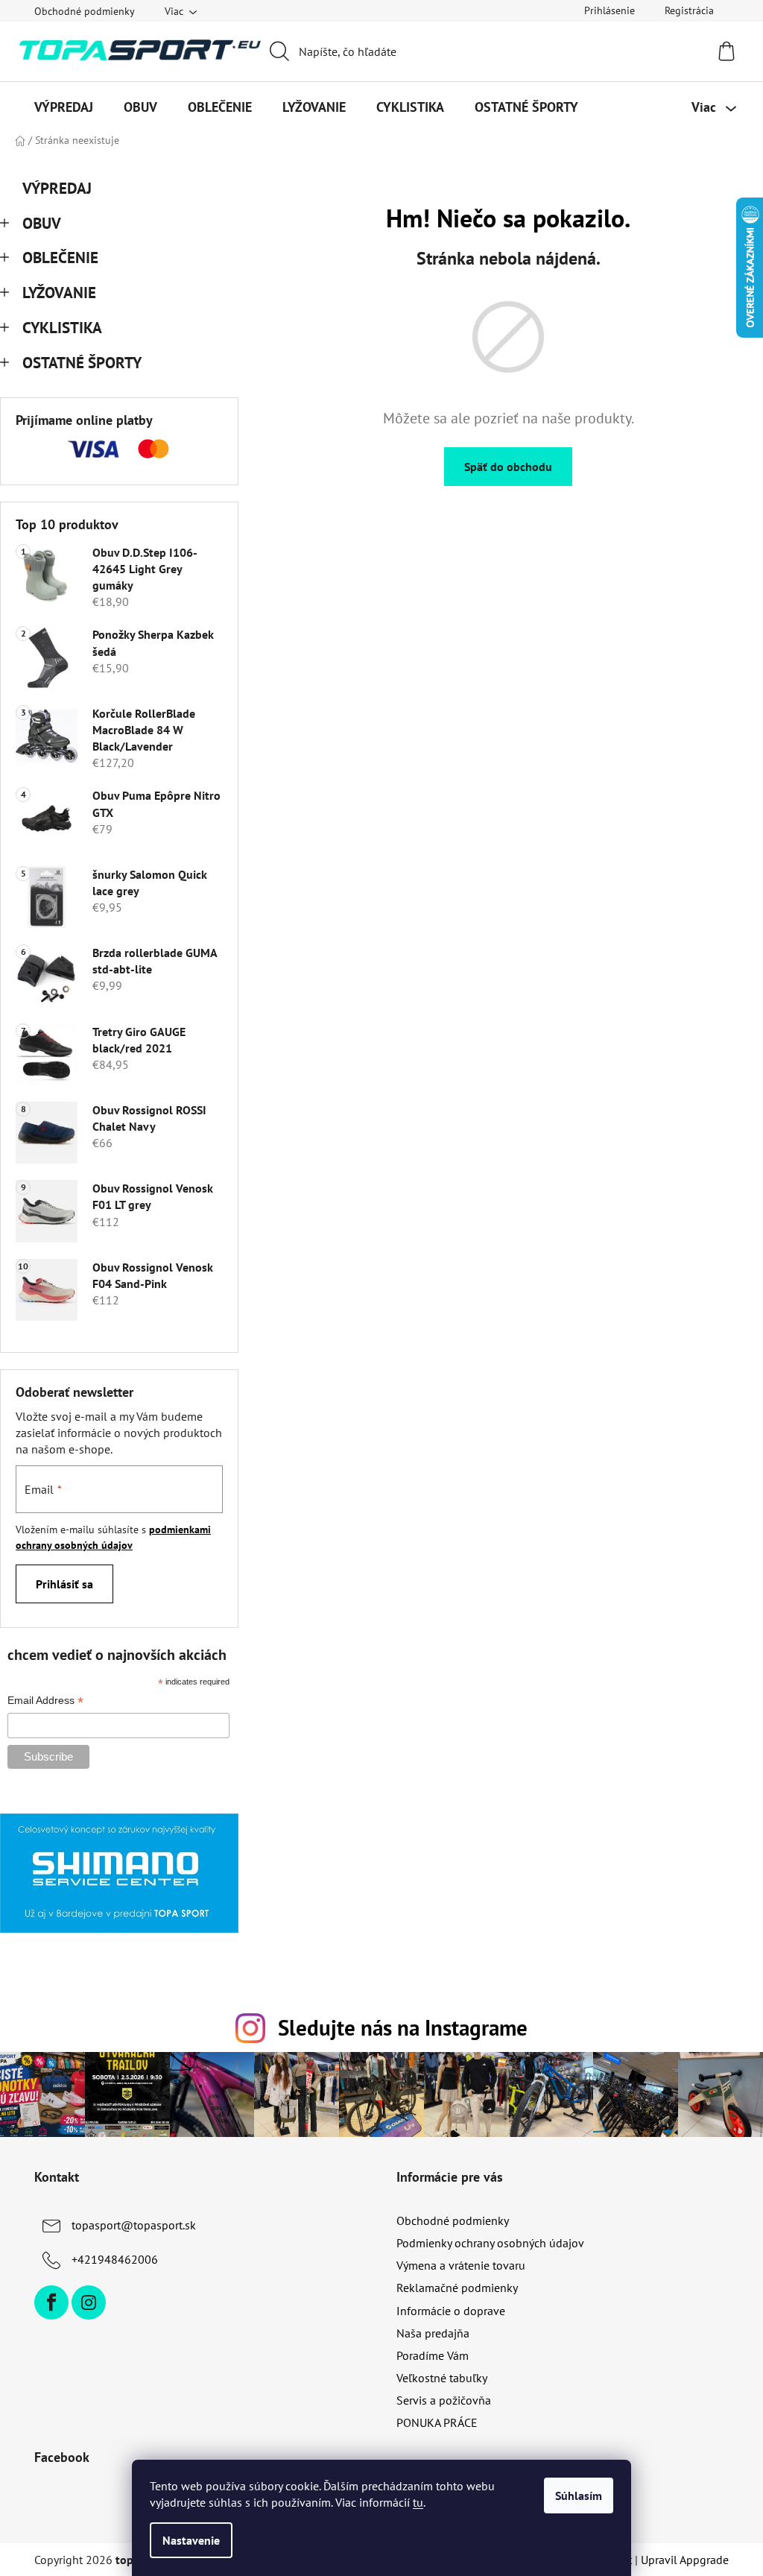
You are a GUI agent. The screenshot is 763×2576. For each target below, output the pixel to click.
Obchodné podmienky (85, 11)
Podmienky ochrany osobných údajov (490, 2243)
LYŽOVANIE (59, 293)
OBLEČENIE (60, 258)
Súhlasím (579, 2495)
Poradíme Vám (433, 2355)
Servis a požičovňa (444, 2400)
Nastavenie (191, 2540)
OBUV (42, 223)
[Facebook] (51, 2302)
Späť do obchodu (508, 467)
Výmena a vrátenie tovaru (461, 2265)
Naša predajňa (433, 2333)
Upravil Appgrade (685, 2560)
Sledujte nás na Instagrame (403, 2028)
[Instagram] (89, 2302)
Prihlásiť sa (64, 1584)
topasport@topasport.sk (134, 2225)
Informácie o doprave (451, 2311)
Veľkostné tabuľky (442, 2378)
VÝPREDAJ (57, 188)
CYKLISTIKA (62, 328)
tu (418, 2502)
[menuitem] (64, 107)
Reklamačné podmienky (457, 2288)
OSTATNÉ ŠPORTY (82, 363)
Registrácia (689, 10)
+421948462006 (115, 2259)
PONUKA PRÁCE (437, 2422)
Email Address (45, 1702)
